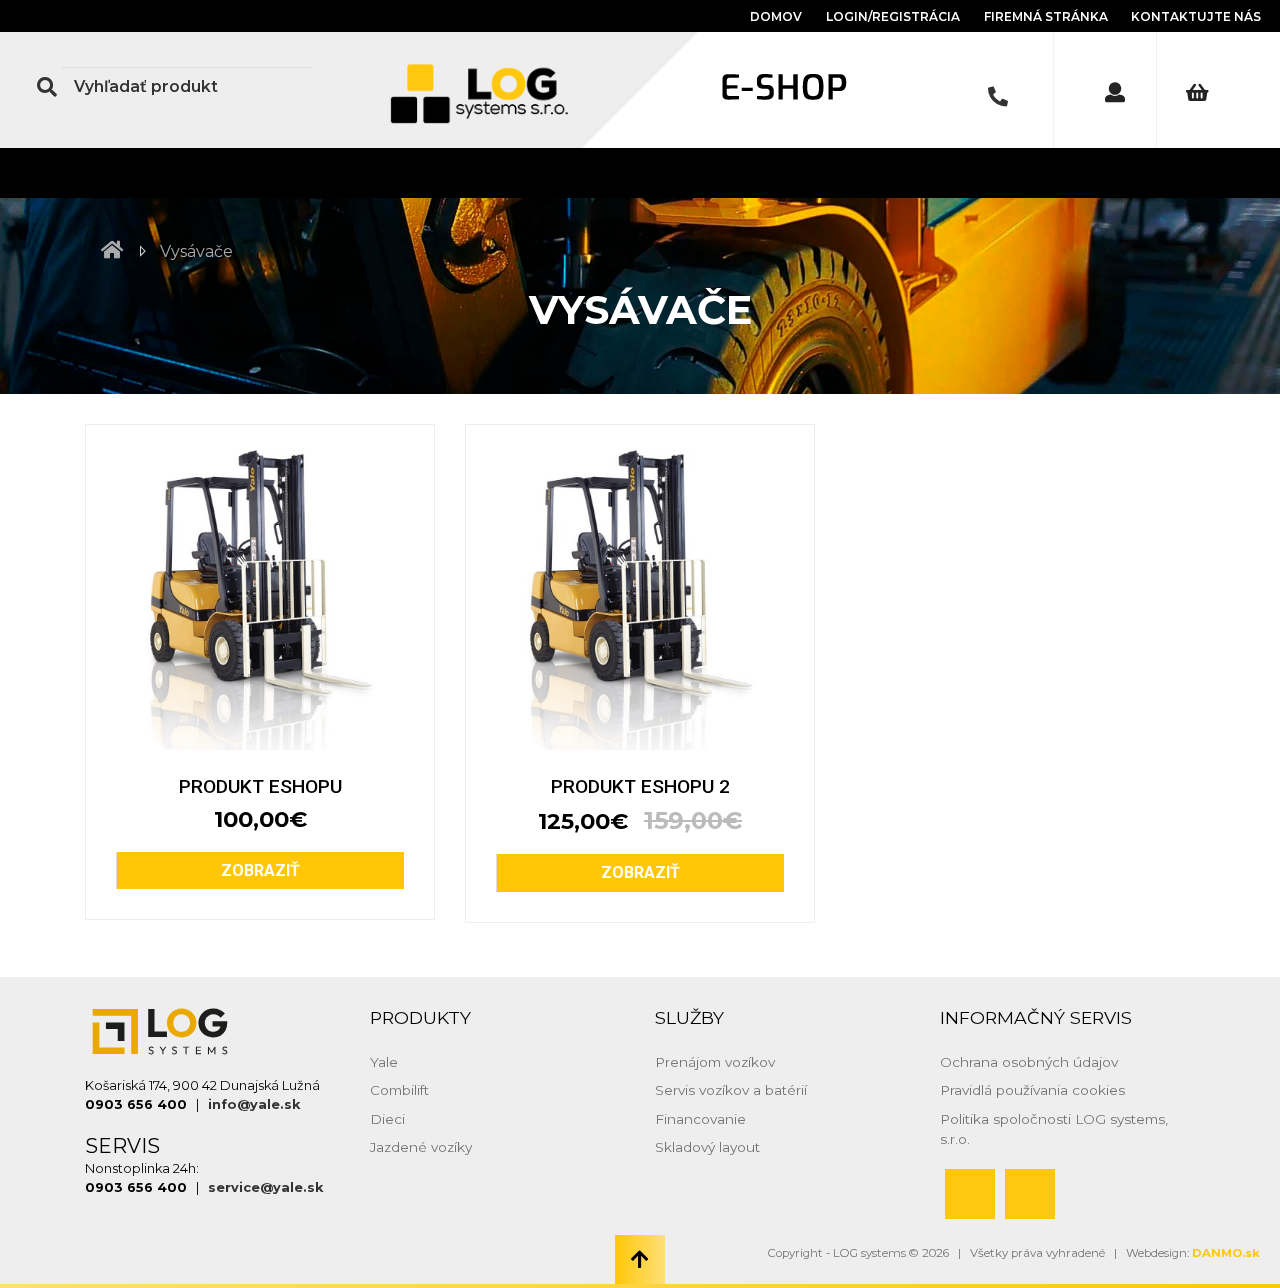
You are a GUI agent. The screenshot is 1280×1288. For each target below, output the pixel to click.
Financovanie (700, 1119)
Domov (776, 16)
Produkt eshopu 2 (640, 786)
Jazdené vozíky (421, 1147)
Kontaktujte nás (1196, 16)
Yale (384, 1062)
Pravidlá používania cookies (1032, 1090)
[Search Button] (47, 87)
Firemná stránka (1047, 16)
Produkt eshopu (260, 786)
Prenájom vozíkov (715, 1062)
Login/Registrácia (893, 16)
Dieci (387, 1119)
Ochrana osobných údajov (1029, 1062)
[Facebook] (970, 1194)
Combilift (399, 1090)
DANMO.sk (1226, 1253)
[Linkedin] (1030, 1194)
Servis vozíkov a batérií (731, 1090)
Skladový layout (707, 1147)
